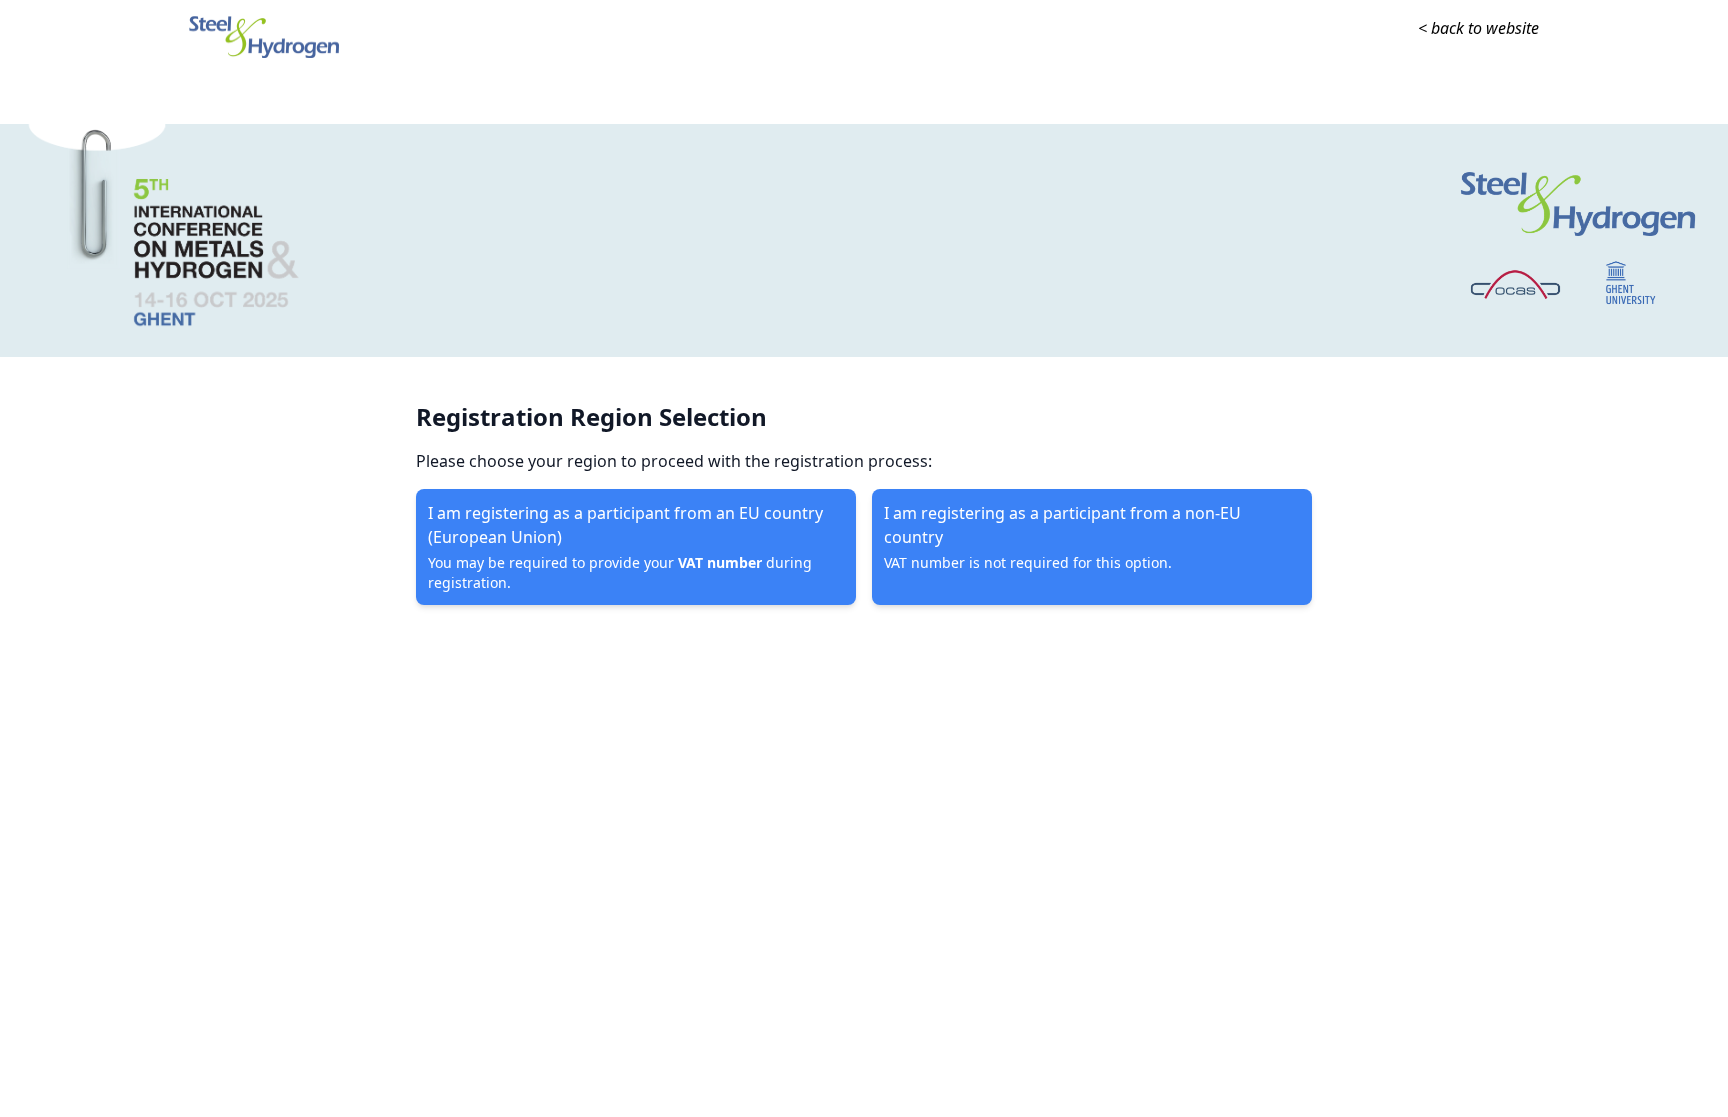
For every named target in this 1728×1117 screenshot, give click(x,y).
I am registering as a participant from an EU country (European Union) (625, 547)
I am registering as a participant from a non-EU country (1062, 537)
